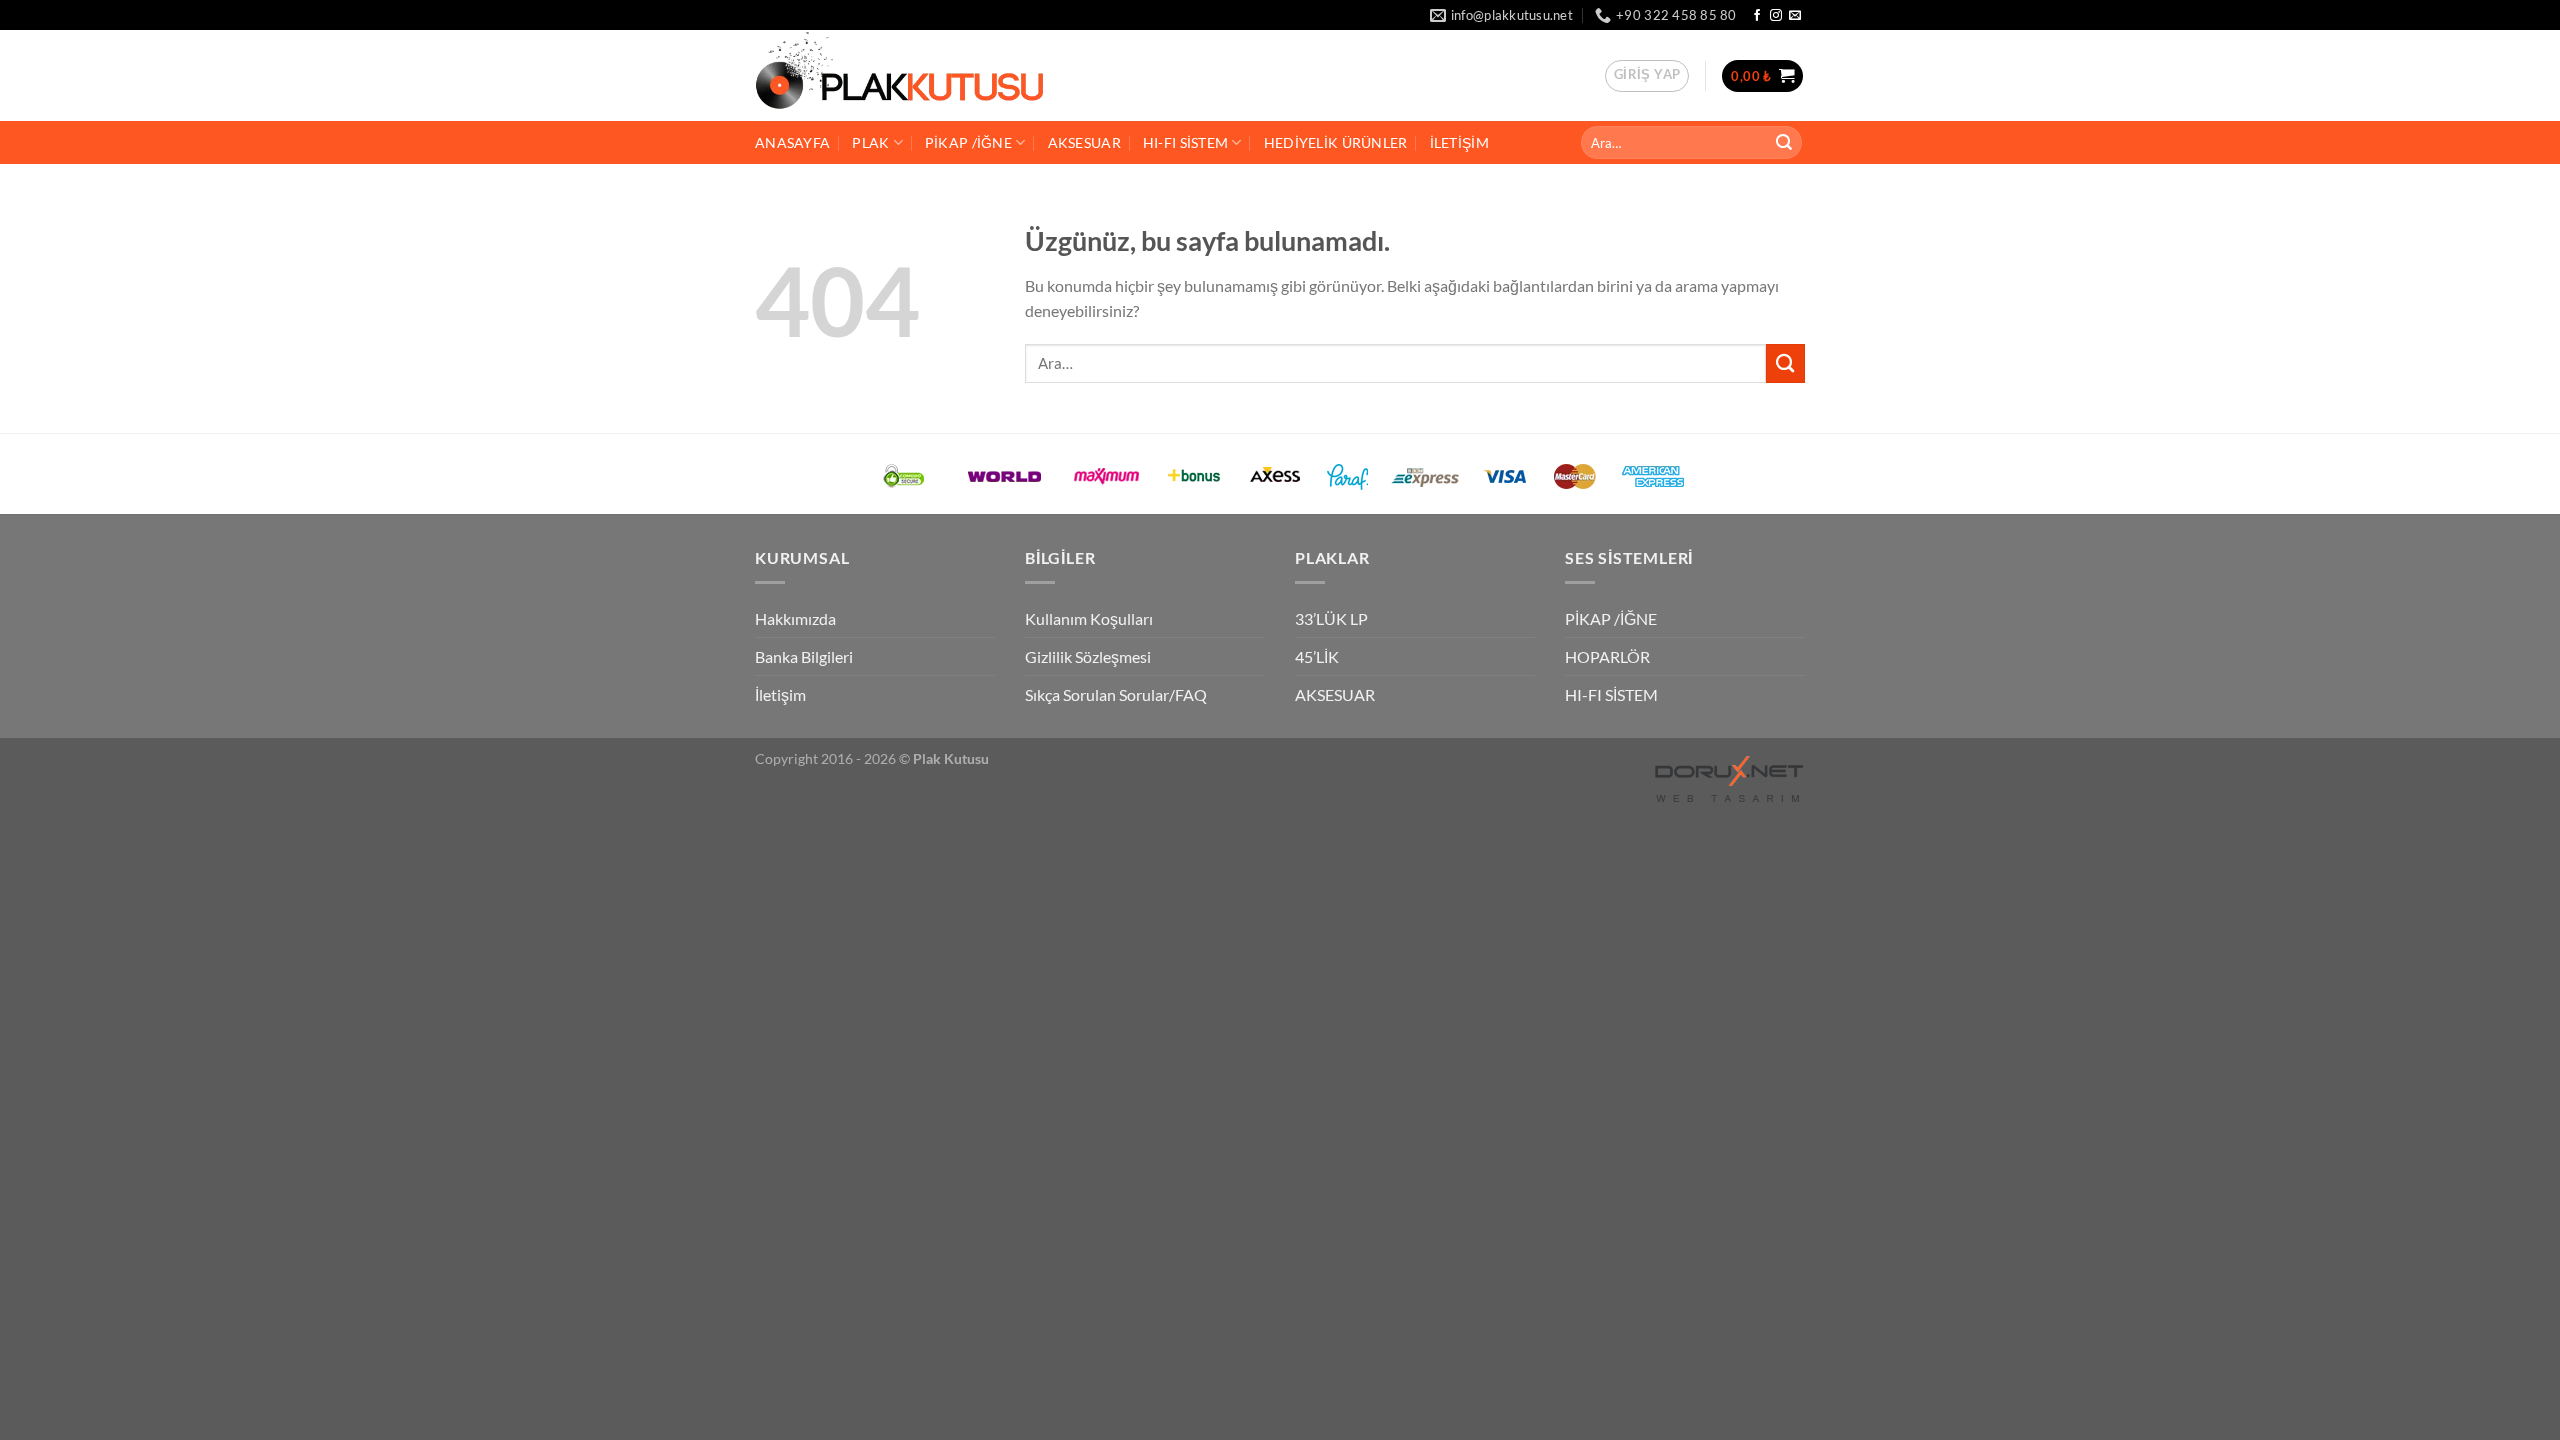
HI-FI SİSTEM (1185, 142)
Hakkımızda (795, 618)
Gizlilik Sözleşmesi (1088, 656)
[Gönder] (1784, 142)
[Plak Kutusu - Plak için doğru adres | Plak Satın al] (924, 75)
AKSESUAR (1084, 142)
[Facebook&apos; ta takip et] (1757, 16)
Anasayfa (792, 142)
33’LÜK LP (1331, 618)
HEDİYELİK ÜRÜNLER (1336, 142)
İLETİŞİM (1459, 142)
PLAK (870, 142)
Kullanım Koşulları (1089, 618)
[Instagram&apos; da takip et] (1776, 16)
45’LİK (1317, 656)
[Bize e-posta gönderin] (1795, 16)
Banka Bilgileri (804, 656)
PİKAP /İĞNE (968, 142)
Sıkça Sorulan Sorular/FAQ (1116, 694)
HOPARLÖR (1607, 656)
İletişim (780, 694)
